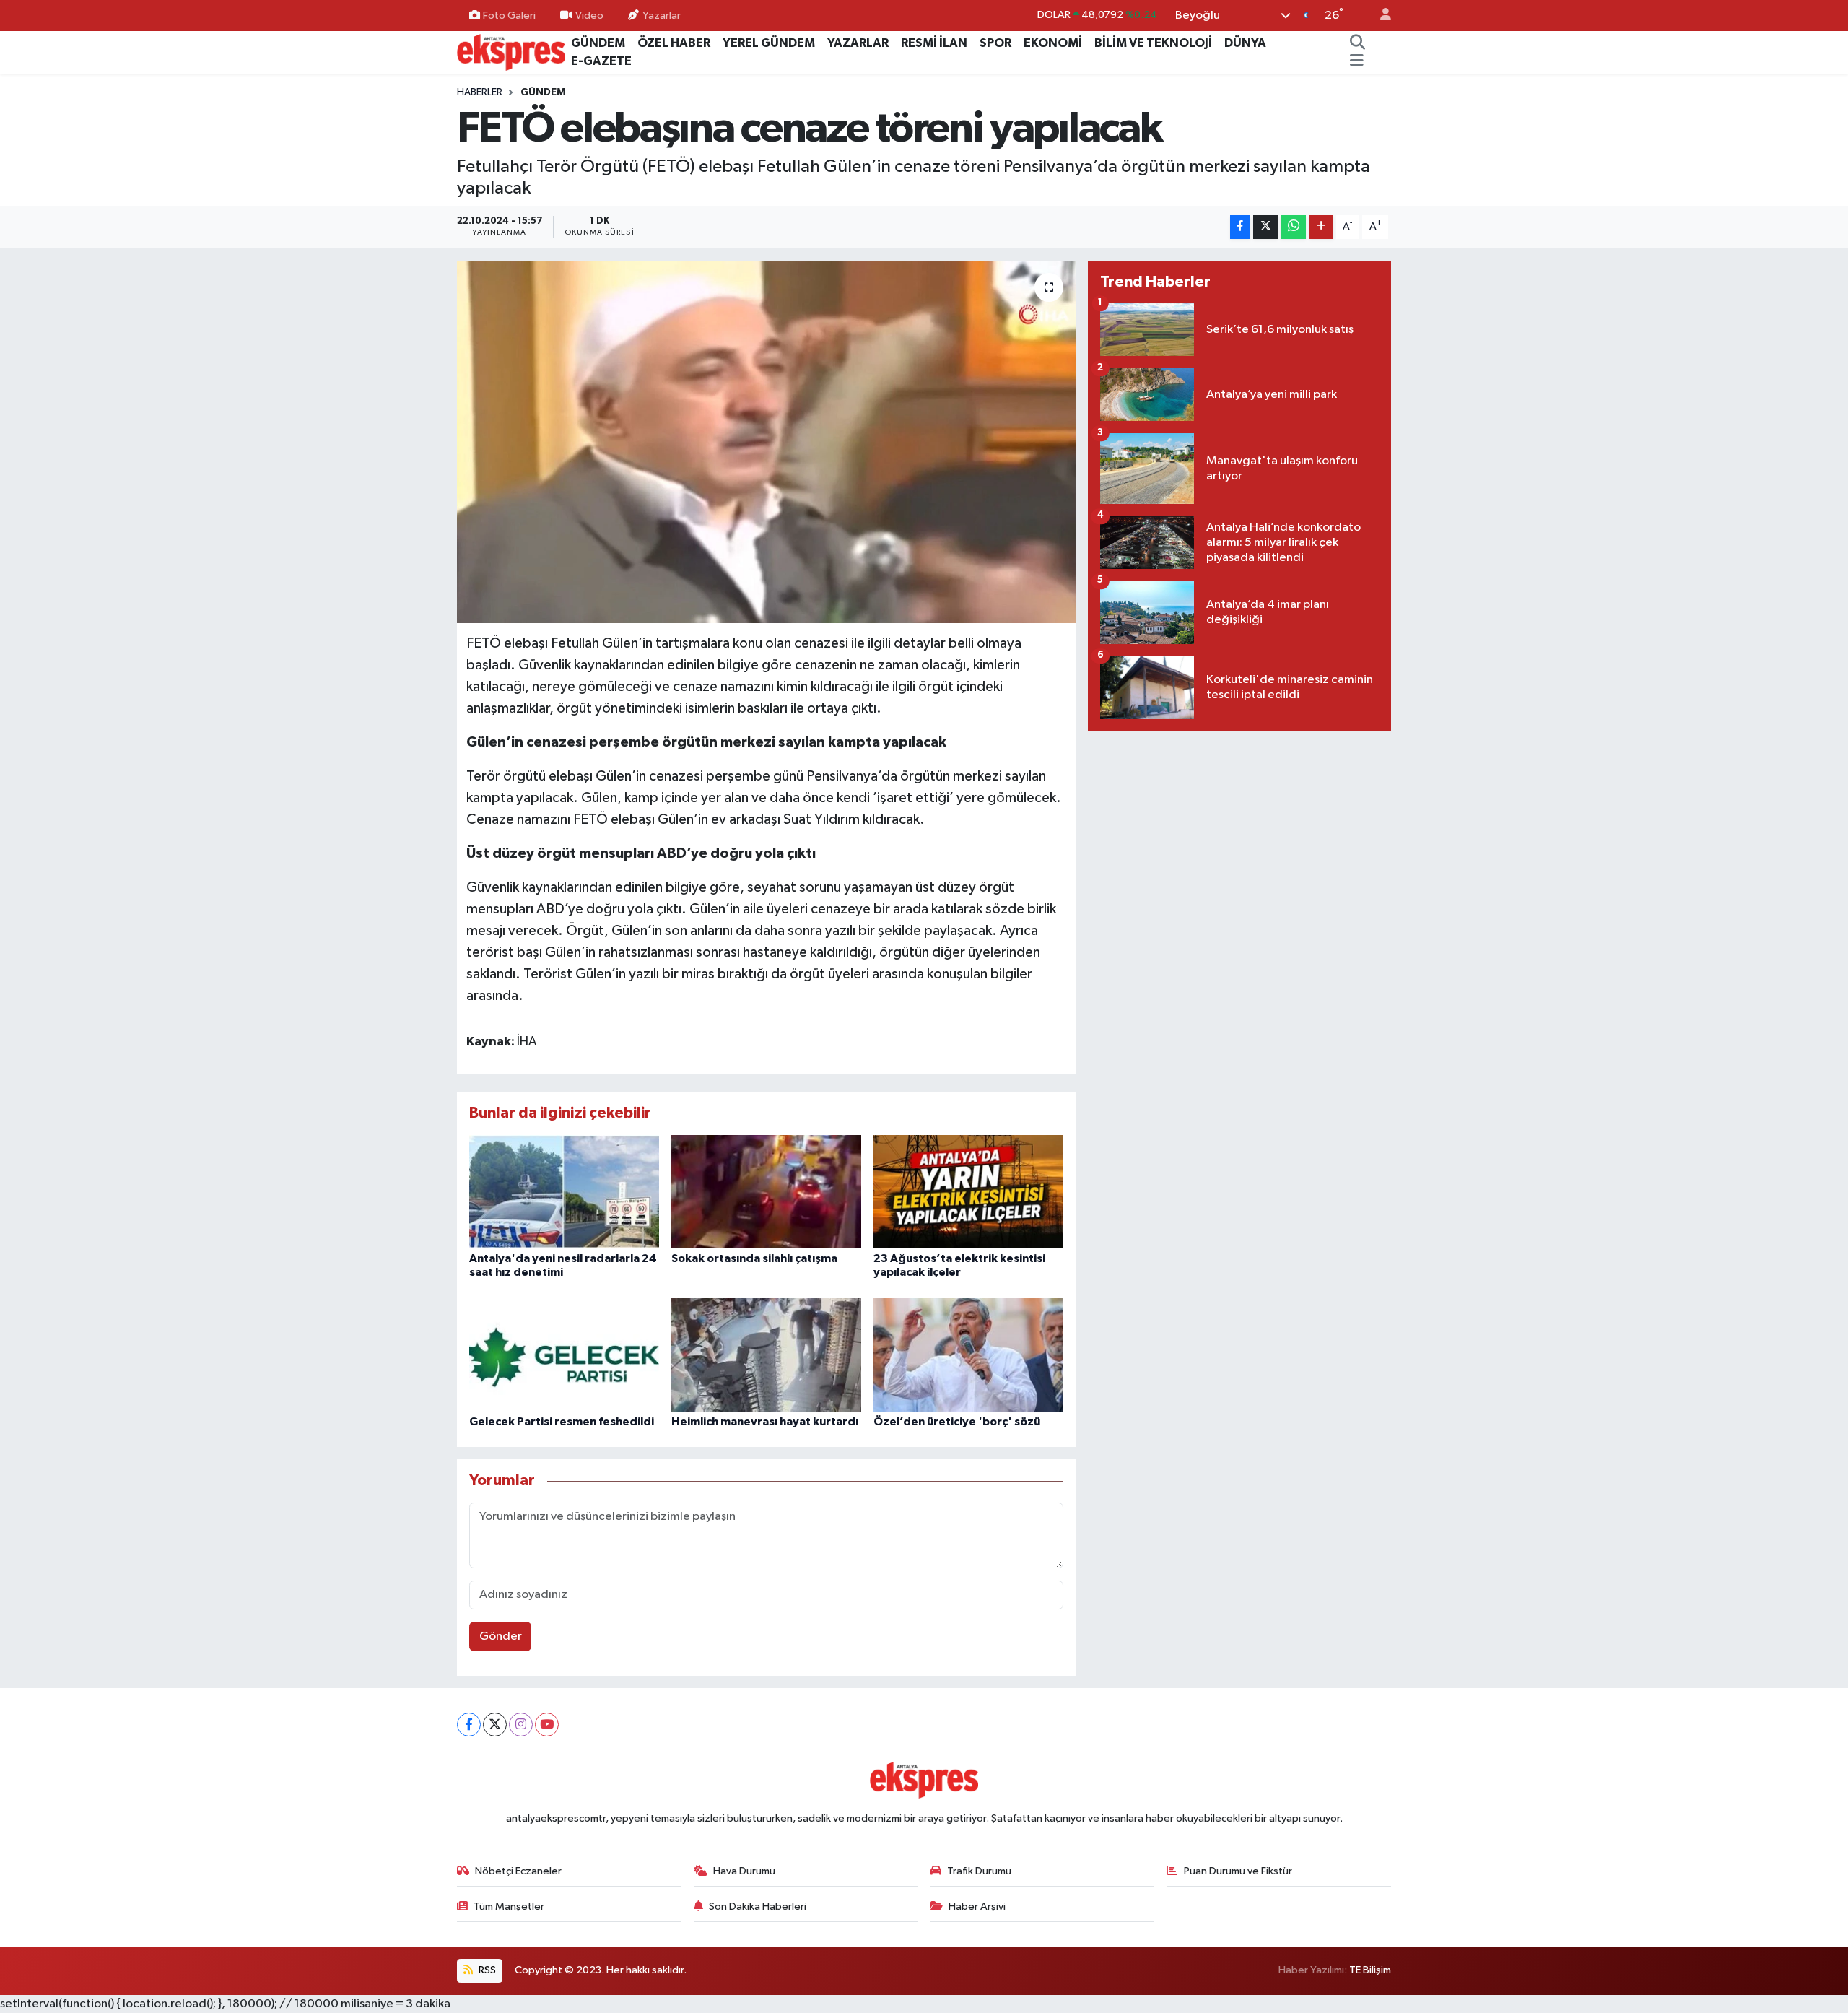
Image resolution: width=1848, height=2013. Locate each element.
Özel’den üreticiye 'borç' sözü (957, 1422)
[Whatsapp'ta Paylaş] (1293, 227)
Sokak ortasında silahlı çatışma (754, 1258)
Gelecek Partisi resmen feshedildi (562, 1422)
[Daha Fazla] (1321, 227)
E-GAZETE (601, 61)
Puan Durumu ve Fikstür (1238, 1871)
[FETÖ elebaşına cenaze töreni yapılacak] (766, 442)
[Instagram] (521, 1725)
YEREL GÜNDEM (769, 43)
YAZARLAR (858, 43)
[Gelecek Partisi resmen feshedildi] (564, 1354)
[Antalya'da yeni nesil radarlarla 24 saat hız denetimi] (564, 1192)
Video (589, 15)
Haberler (480, 92)
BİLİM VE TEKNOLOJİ (1153, 43)
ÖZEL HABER (674, 43)
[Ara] (1358, 43)
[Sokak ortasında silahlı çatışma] (766, 1192)
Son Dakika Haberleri (758, 1907)
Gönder (501, 1636)
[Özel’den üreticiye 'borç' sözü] (968, 1354)
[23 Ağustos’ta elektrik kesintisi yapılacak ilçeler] (968, 1192)
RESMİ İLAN (934, 43)
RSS (486, 1970)
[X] (495, 1725)
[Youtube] (547, 1725)
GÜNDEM (598, 43)
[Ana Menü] (1357, 61)
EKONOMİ (1053, 43)
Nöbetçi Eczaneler (518, 1871)
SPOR (995, 43)
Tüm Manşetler (509, 1907)
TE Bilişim (1370, 1970)
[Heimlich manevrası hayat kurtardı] (766, 1354)
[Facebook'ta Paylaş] (1240, 227)
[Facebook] (469, 1725)
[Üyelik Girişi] (1380, 16)
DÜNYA (1245, 43)
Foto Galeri (509, 15)
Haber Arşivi (977, 1907)
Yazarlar (662, 15)
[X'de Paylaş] (1265, 227)
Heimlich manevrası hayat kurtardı (765, 1422)
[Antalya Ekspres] (511, 52)
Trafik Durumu (979, 1871)
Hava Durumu (744, 1871)
